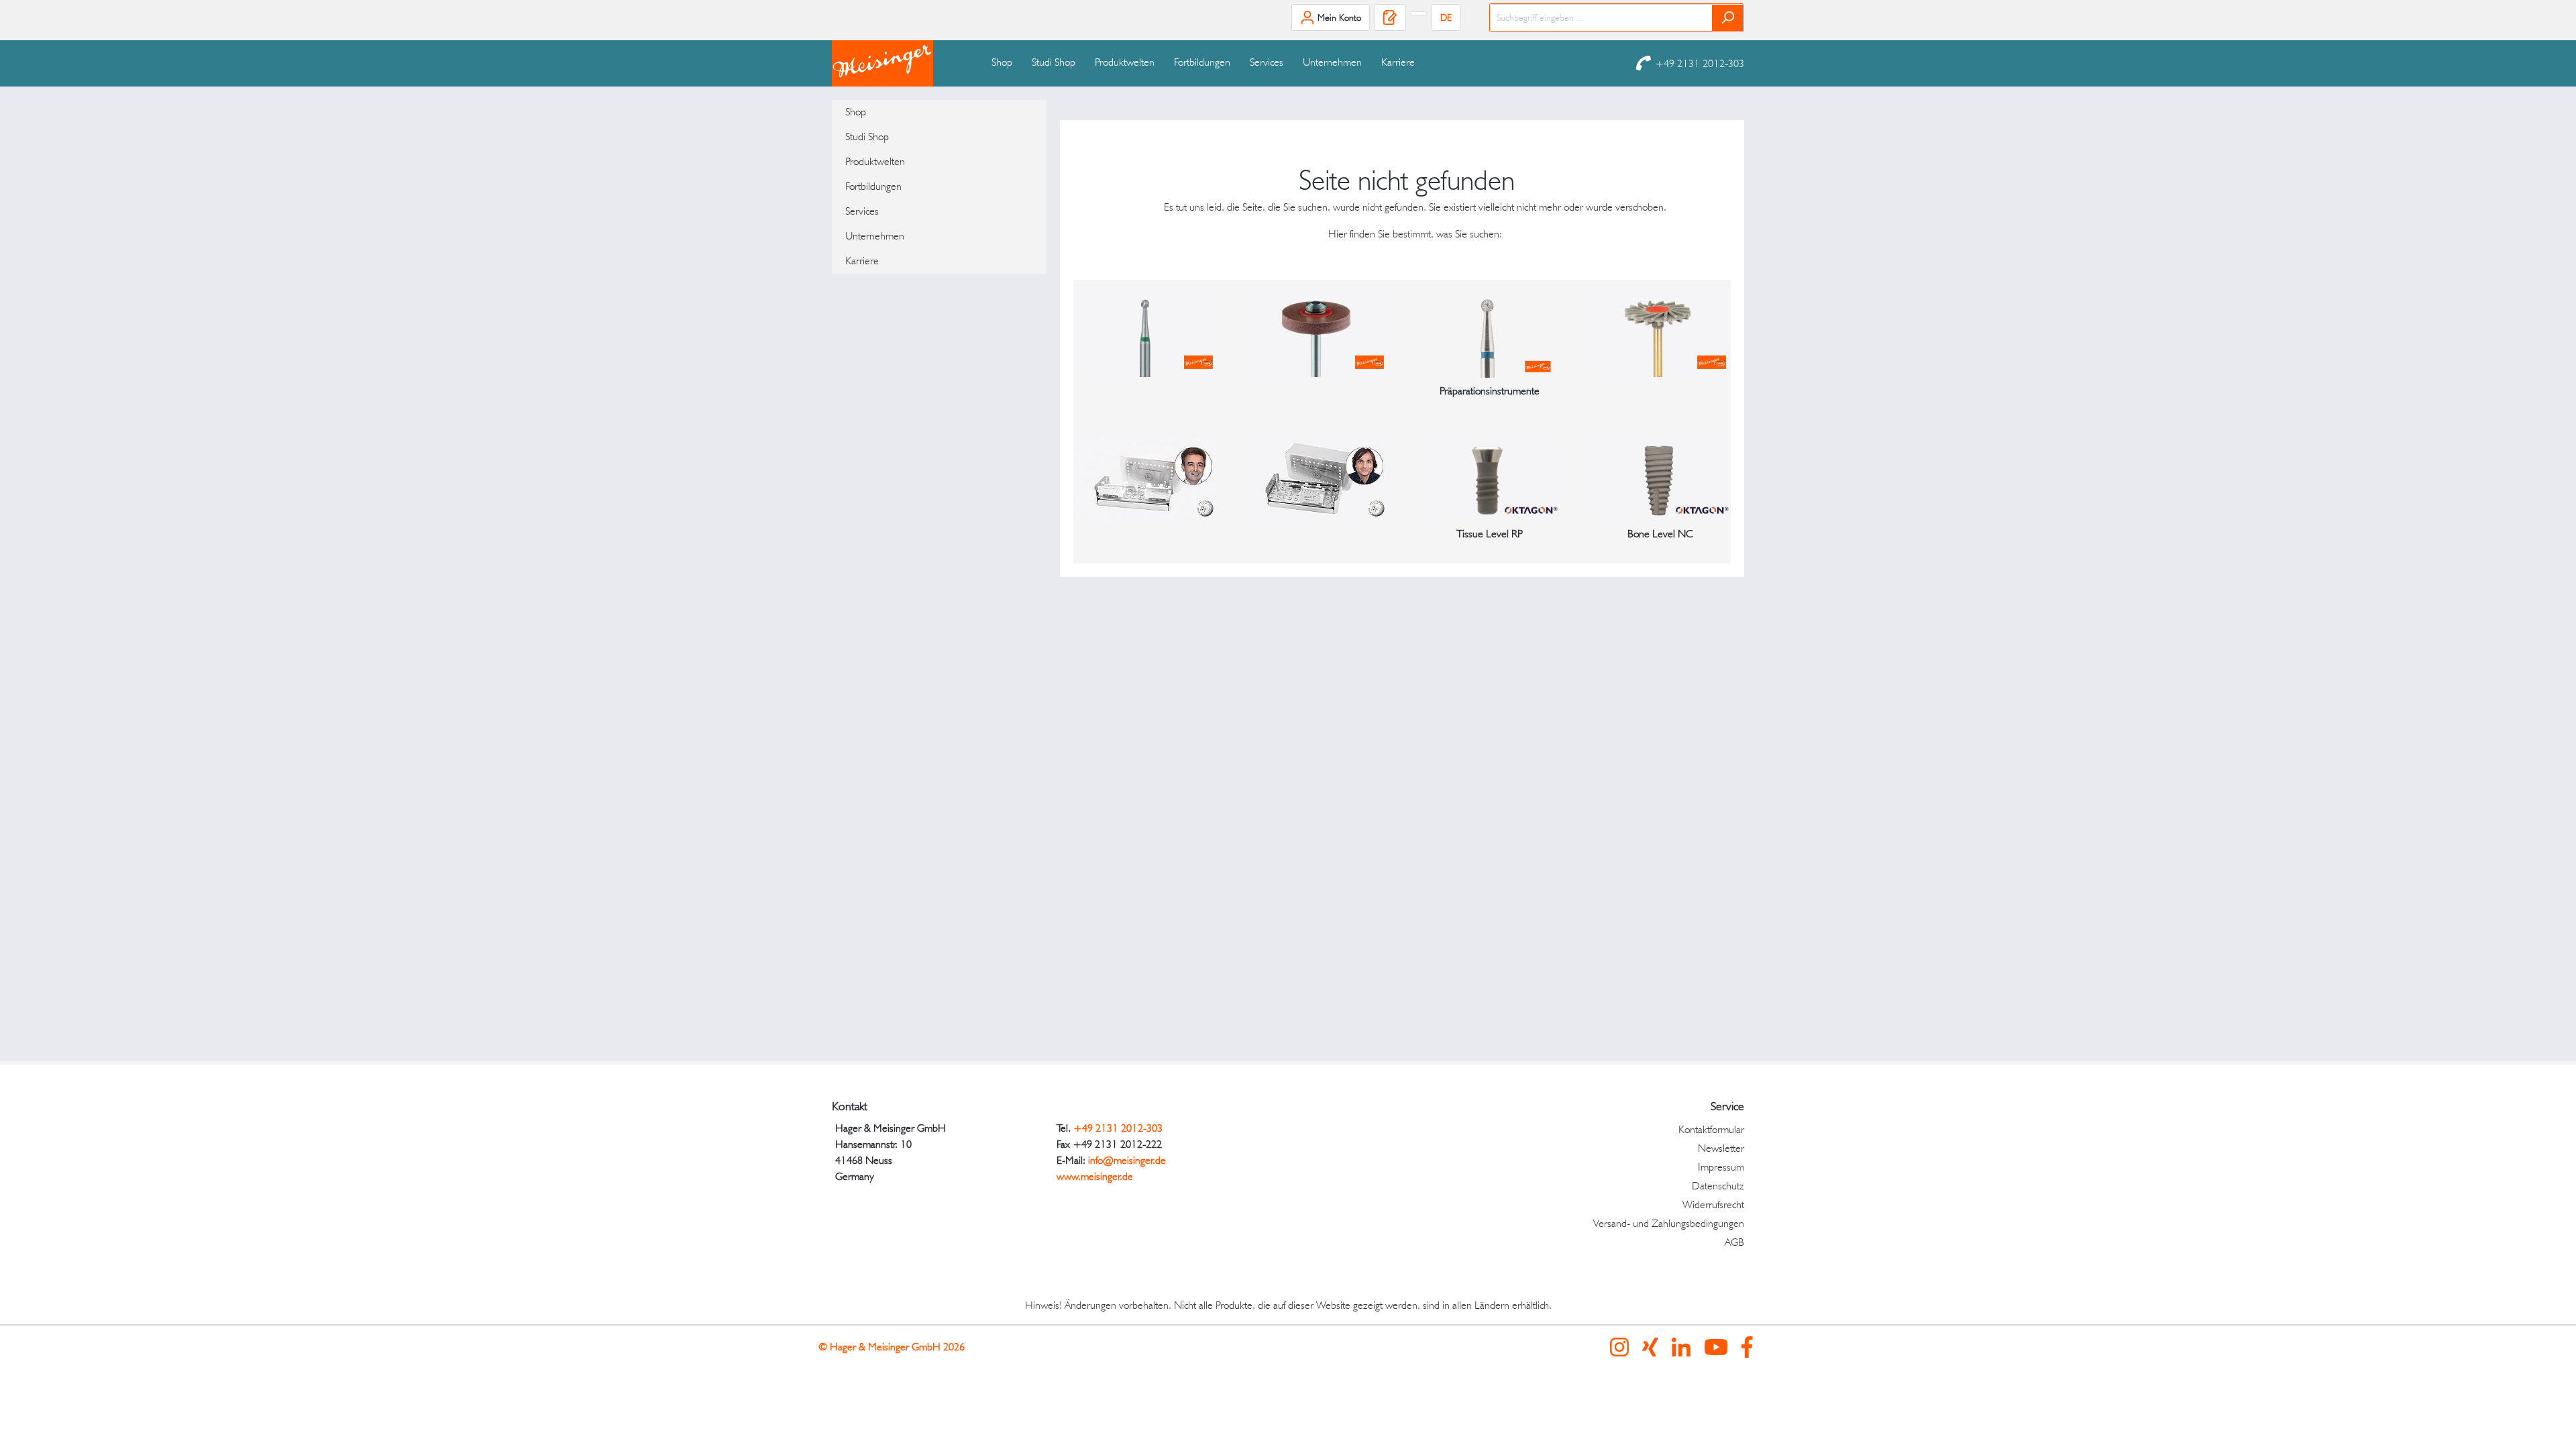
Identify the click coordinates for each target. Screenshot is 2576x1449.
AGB (1734, 1242)
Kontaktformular (1711, 1129)
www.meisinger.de (1095, 1176)
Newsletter (1721, 1148)
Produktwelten (875, 161)
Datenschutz (1718, 1186)
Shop (856, 112)
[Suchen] (1728, 18)
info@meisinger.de (1127, 1160)
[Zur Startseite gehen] (899, 63)
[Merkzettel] (1390, 17)
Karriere (862, 261)
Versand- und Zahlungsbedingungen (1669, 1223)
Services (862, 211)
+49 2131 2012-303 (1700, 63)
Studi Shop (867, 137)
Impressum (1721, 1167)
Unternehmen (875, 236)
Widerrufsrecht (1713, 1204)
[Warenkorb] (1419, 13)
